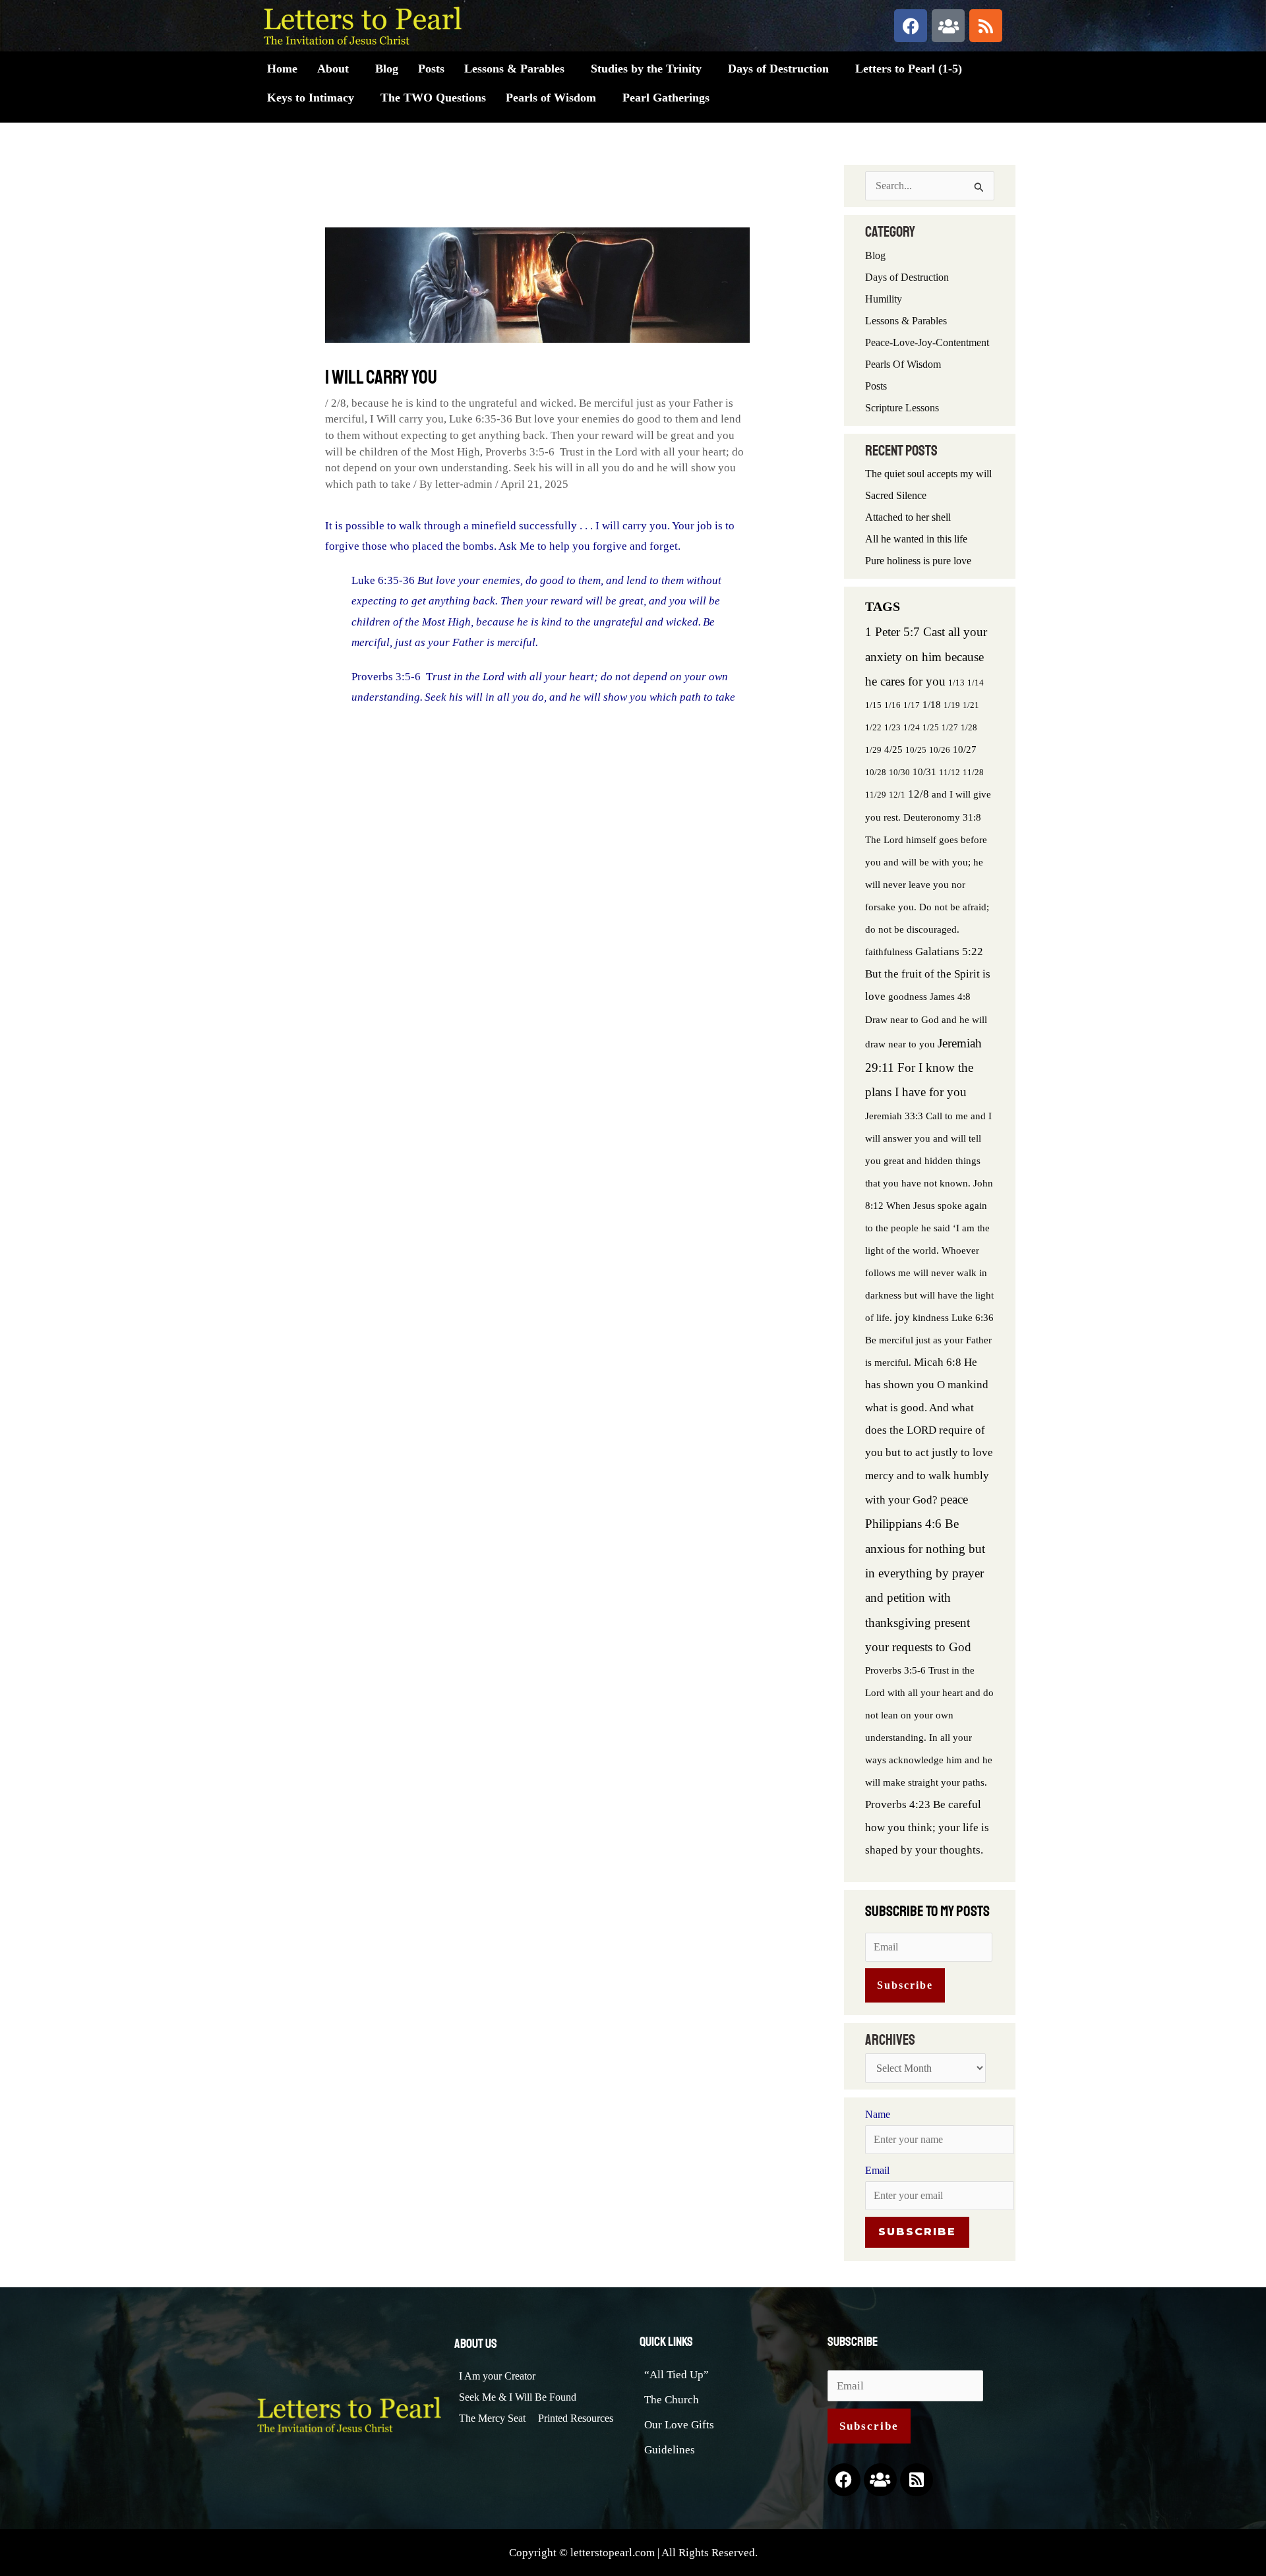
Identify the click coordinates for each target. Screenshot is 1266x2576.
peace (954, 1499)
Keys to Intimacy (311, 98)
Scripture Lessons (902, 408)
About (333, 69)
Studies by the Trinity (646, 69)
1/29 (873, 750)
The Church (672, 2400)
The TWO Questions (433, 98)
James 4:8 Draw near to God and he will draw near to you (926, 1020)
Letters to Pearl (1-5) (909, 69)
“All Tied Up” (677, 2375)
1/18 (932, 704)
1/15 (873, 705)
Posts (431, 69)
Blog (387, 69)
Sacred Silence (896, 495)
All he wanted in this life (916, 539)
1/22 (873, 727)
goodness (908, 996)
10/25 (916, 750)
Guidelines (670, 2450)
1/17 (912, 705)
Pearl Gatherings (666, 98)
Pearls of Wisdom (551, 98)
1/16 (892, 705)
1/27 (950, 727)
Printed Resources (576, 2418)
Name (878, 2114)
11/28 (973, 772)
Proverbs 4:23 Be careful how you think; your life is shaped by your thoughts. (927, 1827)
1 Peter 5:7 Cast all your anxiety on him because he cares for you (926, 657)
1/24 (912, 727)
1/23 (892, 727)
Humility (884, 299)
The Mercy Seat (492, 2418)
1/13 (956, 683)
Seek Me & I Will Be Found (518, 2397)
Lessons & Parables (514, 69)
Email (877, 2170)
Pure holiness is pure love (918, 561)
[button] (336, 69)
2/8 (339, 403)
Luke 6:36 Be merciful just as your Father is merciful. (929, 1340)
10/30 (899, 772)
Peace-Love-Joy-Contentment (927, 342)
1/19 (952, 705)
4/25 (893, 749)
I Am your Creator (497, 2376)
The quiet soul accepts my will (928, 474)
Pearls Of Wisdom (903, 364)
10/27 (965, 749)
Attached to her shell (908, 517)
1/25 (931, 727)
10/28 (876, 772)
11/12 (950, 772)
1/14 (976, 683)
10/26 (940, 750)
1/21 (971, 705)
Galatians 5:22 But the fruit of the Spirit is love (928, 974)
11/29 (876, 795)
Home (282, 69)
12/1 (897, 795)
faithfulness (889, 951)
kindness (931, 1317)
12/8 (919, 794)
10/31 (924, 772)
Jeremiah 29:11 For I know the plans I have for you (923, 1068)
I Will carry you (407, 419)
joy (902, 1317)
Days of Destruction (778, 69)
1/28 (969, 727)
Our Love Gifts (679, 2425)
